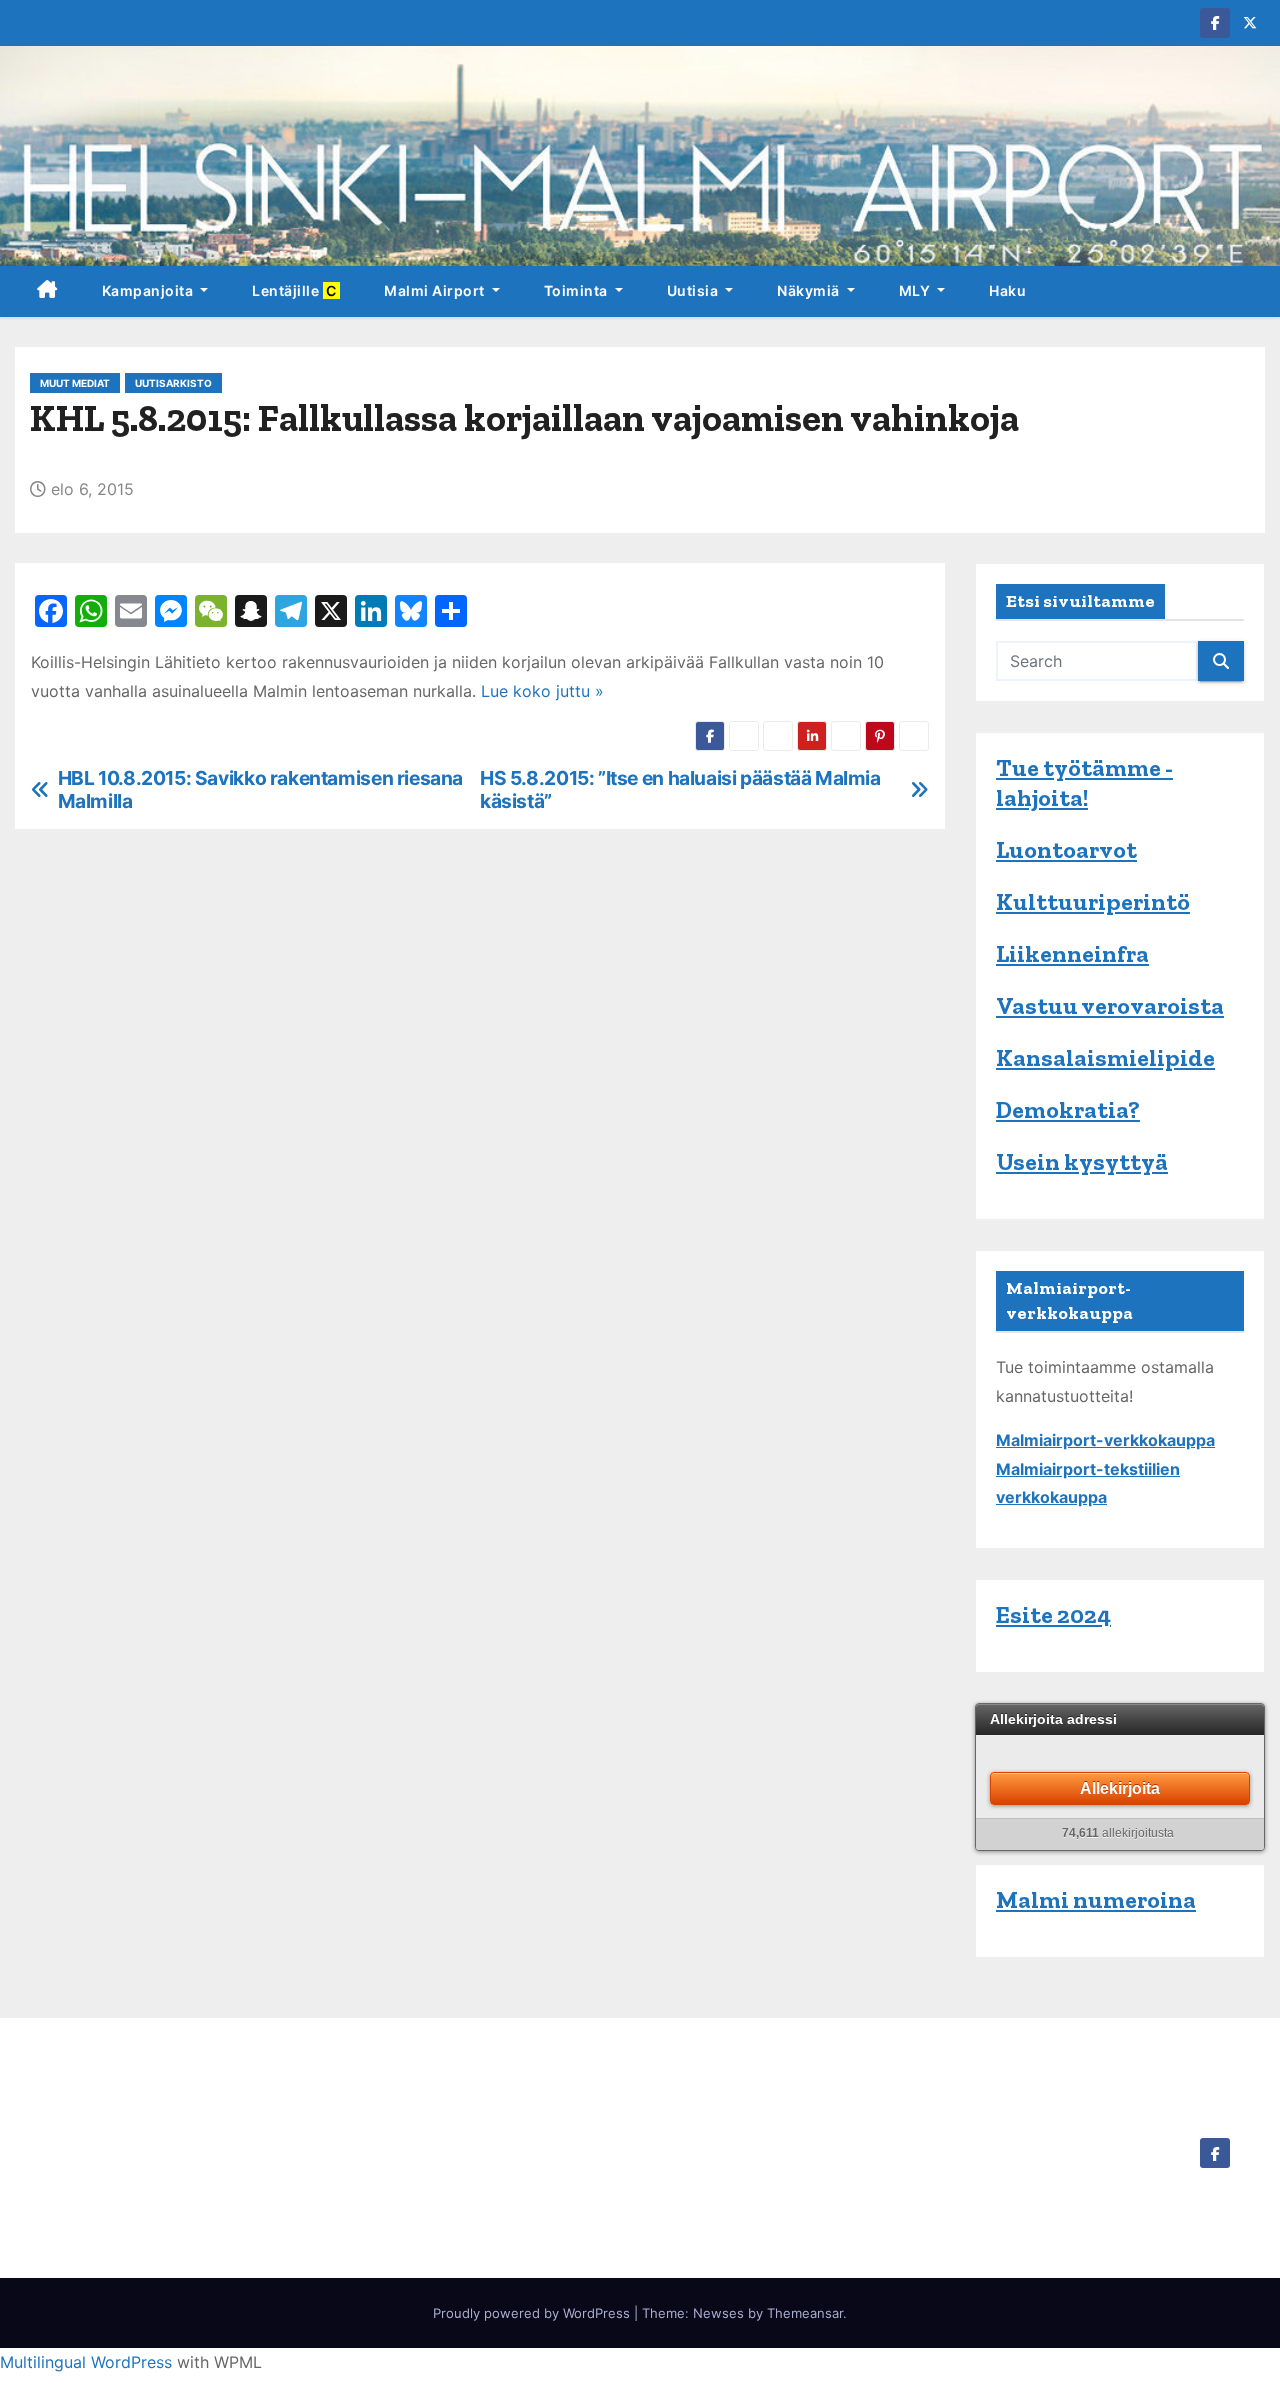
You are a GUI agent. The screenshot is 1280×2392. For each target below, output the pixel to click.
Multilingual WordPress (86, 2362)
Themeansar (805, 2313)
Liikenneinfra (1072, 953)
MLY (916, 290)
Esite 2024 (1053, 1614)
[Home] (47, 291)
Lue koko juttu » (542, 691)
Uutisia (694, 290)
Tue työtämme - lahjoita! (1084, 782)
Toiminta (578, 290)
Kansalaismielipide (1105, 1057)
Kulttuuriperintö (1093, 901)
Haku (1007, 290)
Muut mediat (75, 383)
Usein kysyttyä (1082, 1161)
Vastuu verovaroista (1110, 1005)
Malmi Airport (436, 290)
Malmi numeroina (1096, 1899)
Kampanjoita (149, 290)
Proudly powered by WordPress (533, 2313)
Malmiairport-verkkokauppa (1105, 1440)
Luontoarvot (1066, 849)
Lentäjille (296, 290)
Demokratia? (1068, 1109)
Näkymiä (810, 290)
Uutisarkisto (173, 383)
